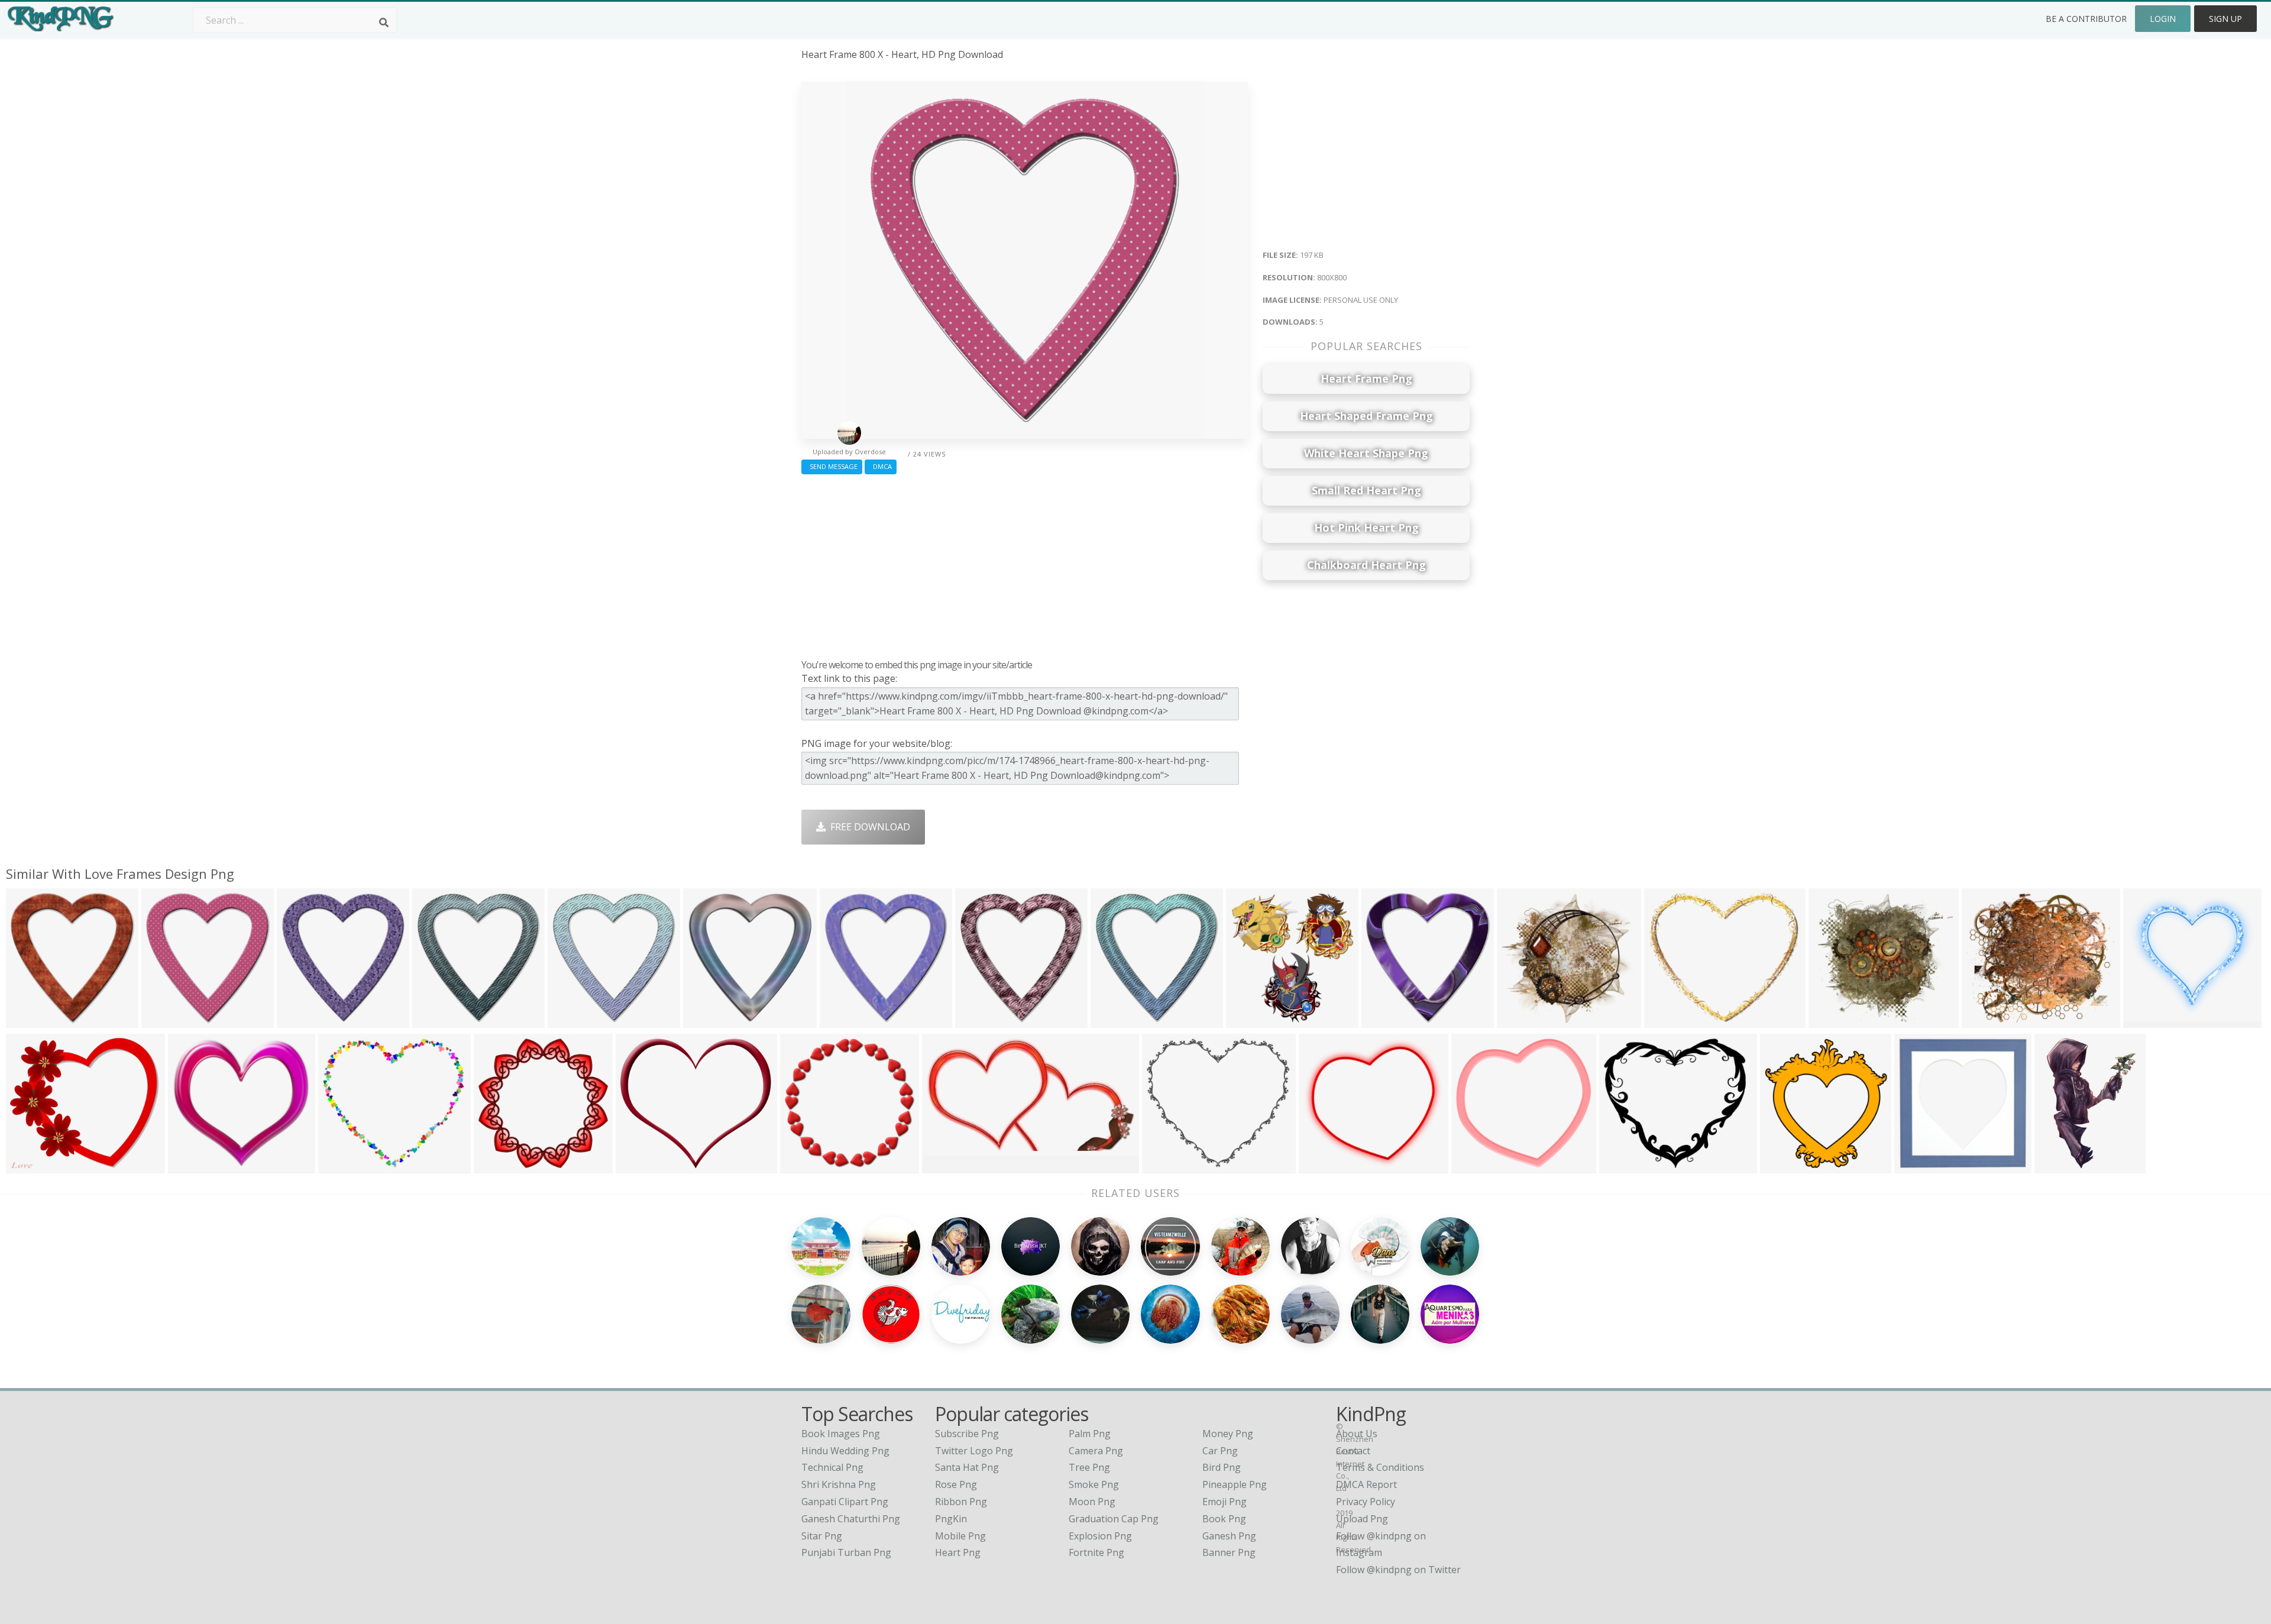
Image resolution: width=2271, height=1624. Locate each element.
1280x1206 (195, 1166)
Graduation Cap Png (1114, 1519)
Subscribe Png (967, 1434)
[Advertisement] (1025, 564)
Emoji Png (1225, 1502)
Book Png (1224, 1519)
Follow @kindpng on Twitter (1398, 1570)
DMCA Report (1366, 1484)
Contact (1353, 1451)
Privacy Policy (1366, 1502)
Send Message (832, 466)
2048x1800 (1626, 1166)
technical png (832, 1467)
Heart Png (958, 1552)
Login (2163, 19)
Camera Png (1096, 1451)
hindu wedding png (845, 1451)
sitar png (822, 1536)
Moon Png (1092, 1502)
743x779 (570, 1020)
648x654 (1916, 1166)
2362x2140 (345, 1166)
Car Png (1220, 1451)
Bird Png (1222, 1467)
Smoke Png (1094, 1484)
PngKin (951, 1519)
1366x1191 (33, 1166)
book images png (841, 1434)
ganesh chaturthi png (851, 1519)
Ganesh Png (1229, 1536)
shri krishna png (839, 1484)
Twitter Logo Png (974, 1451)
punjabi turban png (846, 1552)
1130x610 (947, 1166)
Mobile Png (960, 1536)
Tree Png (1089, 1467)
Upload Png (1362, 1519)
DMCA (881, 466)
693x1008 (2059, 1166)
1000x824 (1785, 1166)
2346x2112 (1169, 1166)
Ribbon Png (961, 1502)
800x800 (28, 1020)
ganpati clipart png (845, 1502)
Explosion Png (1100, 1536)
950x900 (1321, 1166)
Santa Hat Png (967, 1467)
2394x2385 (807, 1166)
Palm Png (1090, 1434)
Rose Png (956, 1484)
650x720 (1248, 1020)
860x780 (638, 1166)
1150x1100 (1478, 1166)
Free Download (868, 827)
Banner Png (1229, 1552)
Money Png (1228, 1434)
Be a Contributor (2086, 19)
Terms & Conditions (1380, 1467)
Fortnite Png (1096, 1552)
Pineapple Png (1235, 1484)
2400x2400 (501, 1166)
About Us (1357, 1434)
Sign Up (2225, 19)
